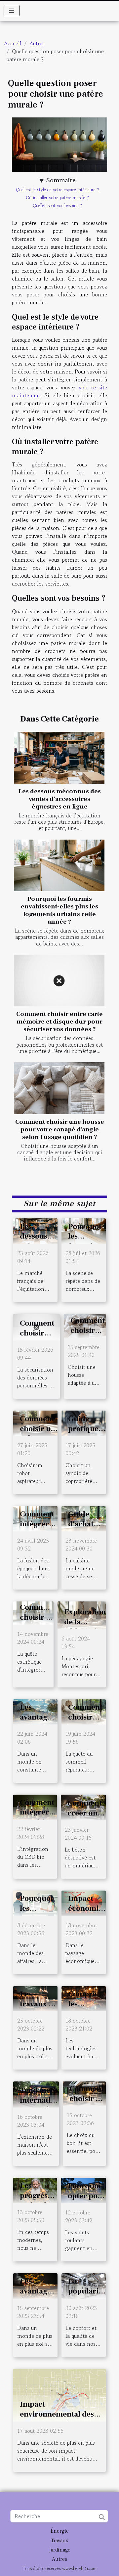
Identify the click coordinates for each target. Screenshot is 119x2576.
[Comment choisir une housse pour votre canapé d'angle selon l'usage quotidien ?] (59, 1088)
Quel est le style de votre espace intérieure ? (58, 190)
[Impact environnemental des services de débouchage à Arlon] (59, 2394)
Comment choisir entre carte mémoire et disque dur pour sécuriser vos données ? (59, 1022)
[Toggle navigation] (12, 11)
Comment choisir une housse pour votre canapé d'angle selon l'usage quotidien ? (60, 1129)
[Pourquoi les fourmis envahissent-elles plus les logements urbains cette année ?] (59, 866)
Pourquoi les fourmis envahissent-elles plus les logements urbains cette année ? (59, 910)
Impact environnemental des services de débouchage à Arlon (61, 2419)
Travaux (60, 2541)
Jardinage (60, 2550)
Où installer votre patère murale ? (58, 198)
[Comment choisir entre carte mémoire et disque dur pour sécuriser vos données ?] (59, 981)
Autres (37, 43)
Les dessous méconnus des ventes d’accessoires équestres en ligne (60, 799)
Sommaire (61, 180)
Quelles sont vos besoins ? (58, 206)
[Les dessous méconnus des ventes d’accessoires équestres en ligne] (59, 758)
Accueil (13, 43)
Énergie (60, 2531)
